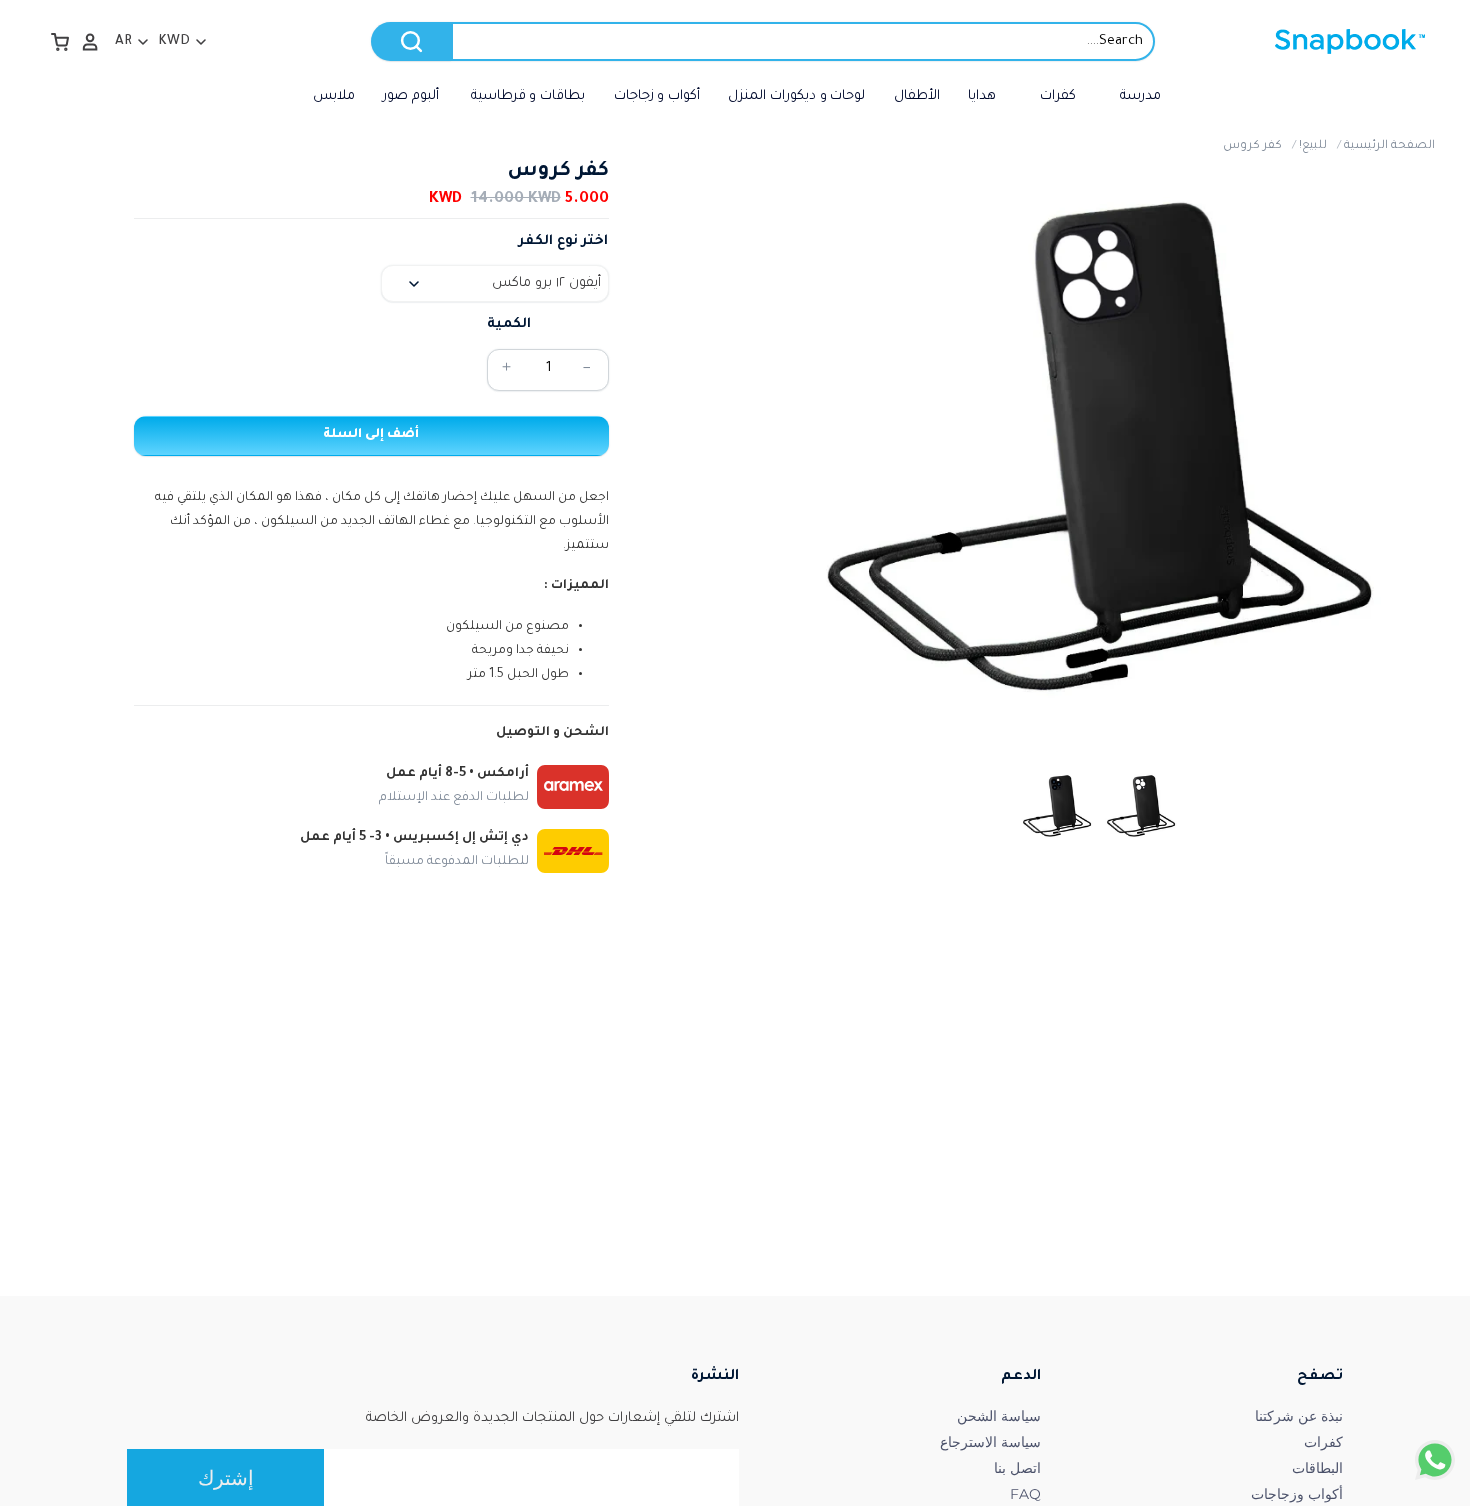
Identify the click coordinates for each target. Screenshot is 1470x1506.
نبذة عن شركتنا (1299, 1416)
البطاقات (1317, 1468)
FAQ (1025, 1494)
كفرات (1323, 1442)
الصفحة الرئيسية (1389, 146)
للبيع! (1313, 146)
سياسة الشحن (999, 1416)
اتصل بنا (1017, 1468)
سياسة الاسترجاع (990, 1442)
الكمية (509, 324)
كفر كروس (1252, 146)
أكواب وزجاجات (1297, 1494)
